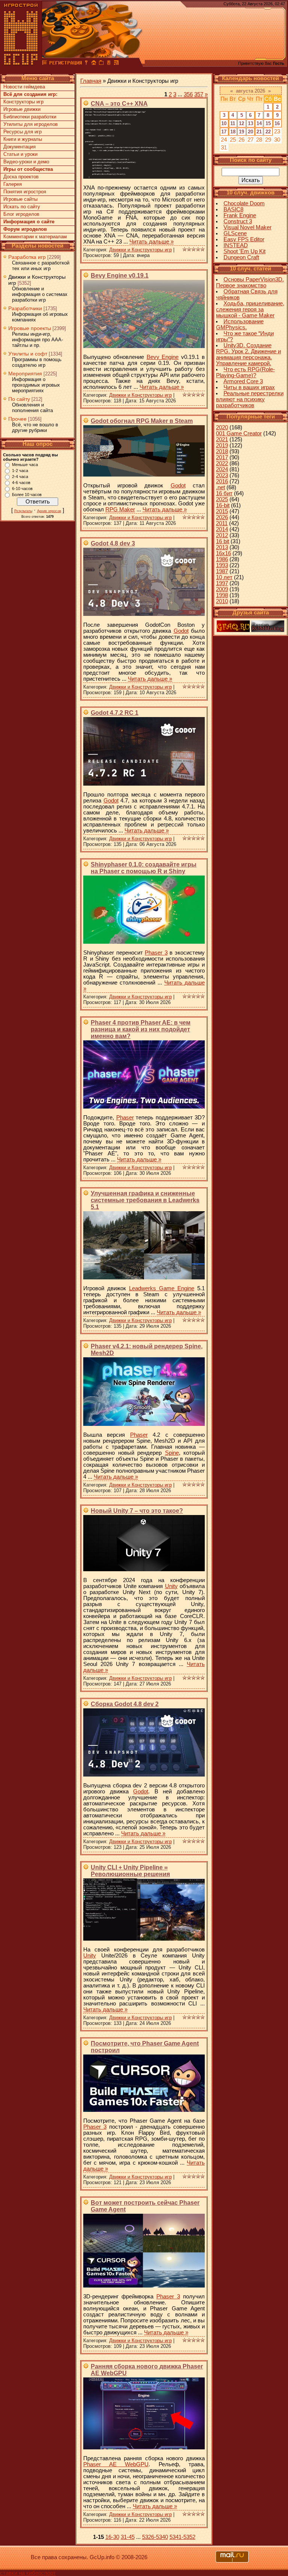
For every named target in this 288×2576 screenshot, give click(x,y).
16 (277, 123)
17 (224, 132)
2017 (222, 457)
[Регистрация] (65, 64)
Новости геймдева (24, 87)
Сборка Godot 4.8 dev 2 (125, 1704)
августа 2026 (250, 91)
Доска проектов (21, 177)
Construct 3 (238, 221)
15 (268, 123)
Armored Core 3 (243, 381)
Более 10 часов (27, 495)
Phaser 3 (156, 953)
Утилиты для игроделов (31, 124)
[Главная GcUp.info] (21, 64)
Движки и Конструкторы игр (140, 250)
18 (233, 132)
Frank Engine (240, 215)
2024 (222, 469)
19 (241, 132)
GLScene (235, 233)
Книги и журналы (23, 139)
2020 (222, 427)
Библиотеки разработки (30, 117)
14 (259, 123)
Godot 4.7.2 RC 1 (115, 713)
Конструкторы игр (23, 102)
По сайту (19, 399)
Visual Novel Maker (247, 227)
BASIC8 (233, 209)
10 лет (224, 577)
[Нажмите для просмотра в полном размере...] (144, 177)
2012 (222, 535)
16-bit (223, 505)
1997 (222, 583)
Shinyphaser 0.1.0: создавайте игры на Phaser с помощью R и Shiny (144, 868)
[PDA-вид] (109, 64)
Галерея (13, 184)
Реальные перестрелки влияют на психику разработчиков (250, 399)
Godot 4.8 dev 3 (113, 543)
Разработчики (25, 308)
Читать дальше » (151, 242)
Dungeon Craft (241, 257)
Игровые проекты (30, 328)
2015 (222, 511)
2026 (222, 517)
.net (220, 487)
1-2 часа (20, 471)
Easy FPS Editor (244, 239)
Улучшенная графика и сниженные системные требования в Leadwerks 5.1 (145, 1200)
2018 (222, 451)
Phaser (125, 1118)
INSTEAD (236, 245)
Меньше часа (25, 465)
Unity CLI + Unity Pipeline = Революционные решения (130, 1871)
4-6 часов (21, 483)
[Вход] (86, 64)
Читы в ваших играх (249, 387)
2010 (222, 601)
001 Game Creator (239, 433)
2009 (222, 589)
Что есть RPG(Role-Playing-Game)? (245, 372)
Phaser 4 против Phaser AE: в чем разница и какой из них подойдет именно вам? (141, 1029)
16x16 (223, 553)
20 (250, 132)
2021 (222, 439)
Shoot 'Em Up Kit (244, 251)
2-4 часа (20, 477)
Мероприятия (25, 374)
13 (250, 123)
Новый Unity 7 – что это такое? (137, 1511)
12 (241, 123)
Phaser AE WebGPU (116, 2464)
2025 (222, 499)
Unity (171, 1586)
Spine (172, 1453)
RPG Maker (120, 510)
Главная (91, 81)
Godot (178, 486)
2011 (222, 523)
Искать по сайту (22, 207)
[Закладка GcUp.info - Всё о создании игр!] (101, 64)
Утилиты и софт (28, 354)
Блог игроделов (21, 214)
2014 (222, 529)
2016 (222, 481)
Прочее (17, 419)
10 (224, 123)
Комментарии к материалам (35, 237)
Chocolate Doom (244, 203)
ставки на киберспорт (28, 2573)
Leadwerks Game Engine (162, 1288)
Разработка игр (27, 257)
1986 (222, 559)
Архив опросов (49, 511)
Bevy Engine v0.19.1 (120, 276)
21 (259, 132)
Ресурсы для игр (22, 132)
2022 (222, 463)
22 (268, 132)
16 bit (223, 541)
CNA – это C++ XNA (119, 104)
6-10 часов (22, 489)
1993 (222, 565)
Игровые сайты (20, 199)
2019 (222, 445)
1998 (222, 595)
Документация (19, 147)
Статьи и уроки (20, 154)
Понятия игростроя (25, 192)
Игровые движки (22, 109)
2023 (222, 475)
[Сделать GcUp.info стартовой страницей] (94, 64)
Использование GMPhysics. (240, 324)
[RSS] (116, 64)
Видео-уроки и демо (26, 162)
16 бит (224, 493)
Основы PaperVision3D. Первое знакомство (250, 282)
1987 (222, 571)
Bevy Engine (163, 357)
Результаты (23, 511)
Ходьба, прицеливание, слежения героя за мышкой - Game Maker (250, 309)
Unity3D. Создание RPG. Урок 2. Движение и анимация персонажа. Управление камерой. (248, 354)
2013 (222, 547)
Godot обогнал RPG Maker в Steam (142, 421)
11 (233, 123)
